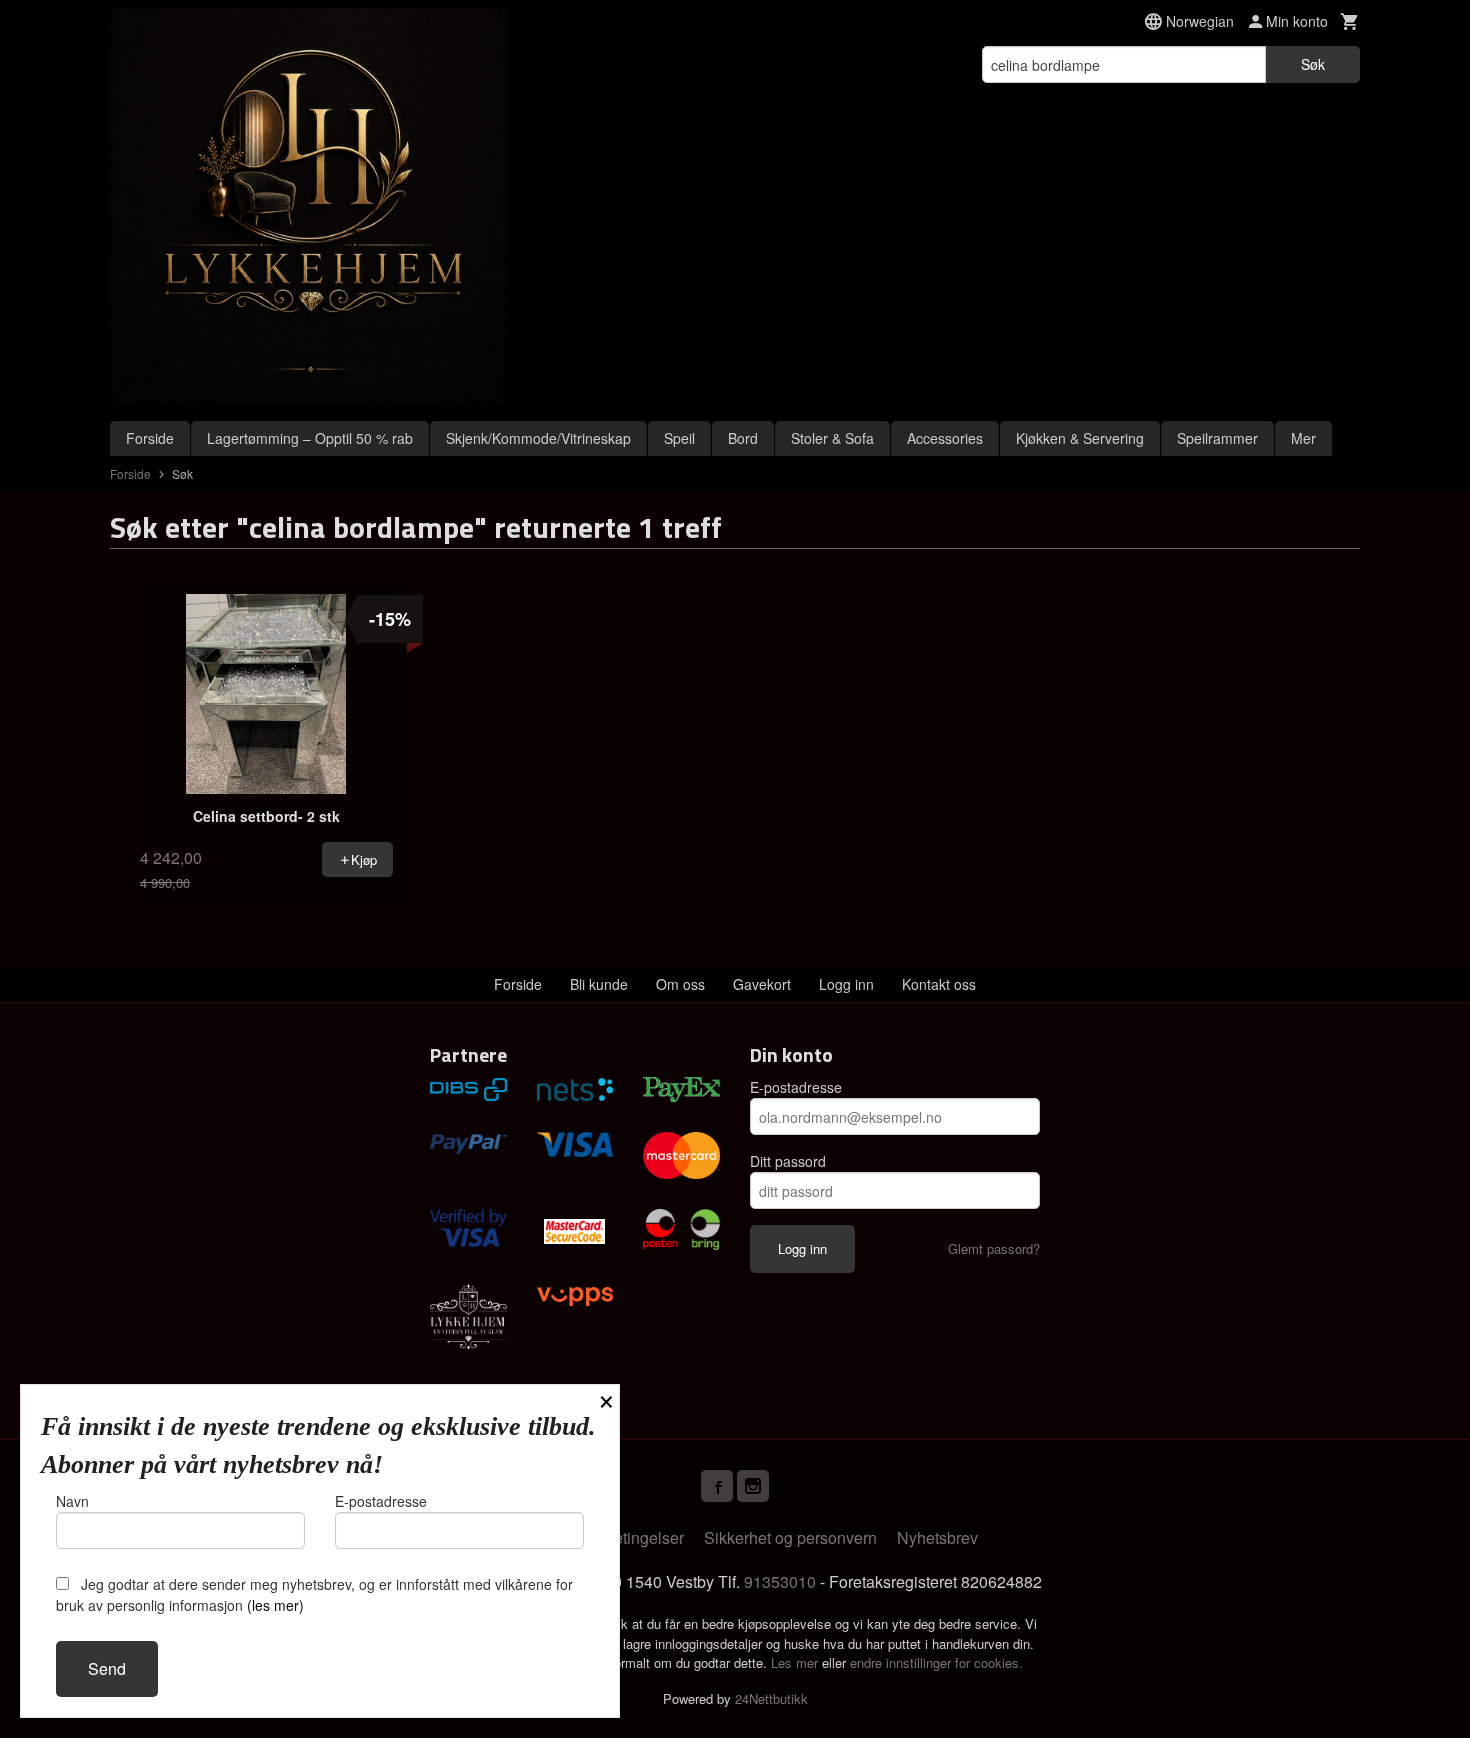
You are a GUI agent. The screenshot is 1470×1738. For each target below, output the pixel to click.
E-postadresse (796, 1087)
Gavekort (762, 984)
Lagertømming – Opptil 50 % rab (310, 438)
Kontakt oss (939, 984)
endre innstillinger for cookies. (936, 1662)
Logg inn (846, 984)
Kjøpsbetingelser (624, 1537)
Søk (1313, 64)
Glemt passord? (994, 1248)
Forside (150, 438)
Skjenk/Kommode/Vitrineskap (538, 438)
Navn (72, 1501)
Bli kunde (599, 984)
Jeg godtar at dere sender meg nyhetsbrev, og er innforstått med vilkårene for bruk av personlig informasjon (314, 1594)
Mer (1303, 438)
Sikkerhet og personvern (790, 1537)
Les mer (796, 1662)
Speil (679, 438)
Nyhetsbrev (937, 1537)
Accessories (945, 438)
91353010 (780, 1581)
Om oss (680, 984)
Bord (743, 438)
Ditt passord (788, 1161)
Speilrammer (1217, 438)
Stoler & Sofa (832, 438)
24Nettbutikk (771, 1698)
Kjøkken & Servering (1080, 438)
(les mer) (275, 1605)
